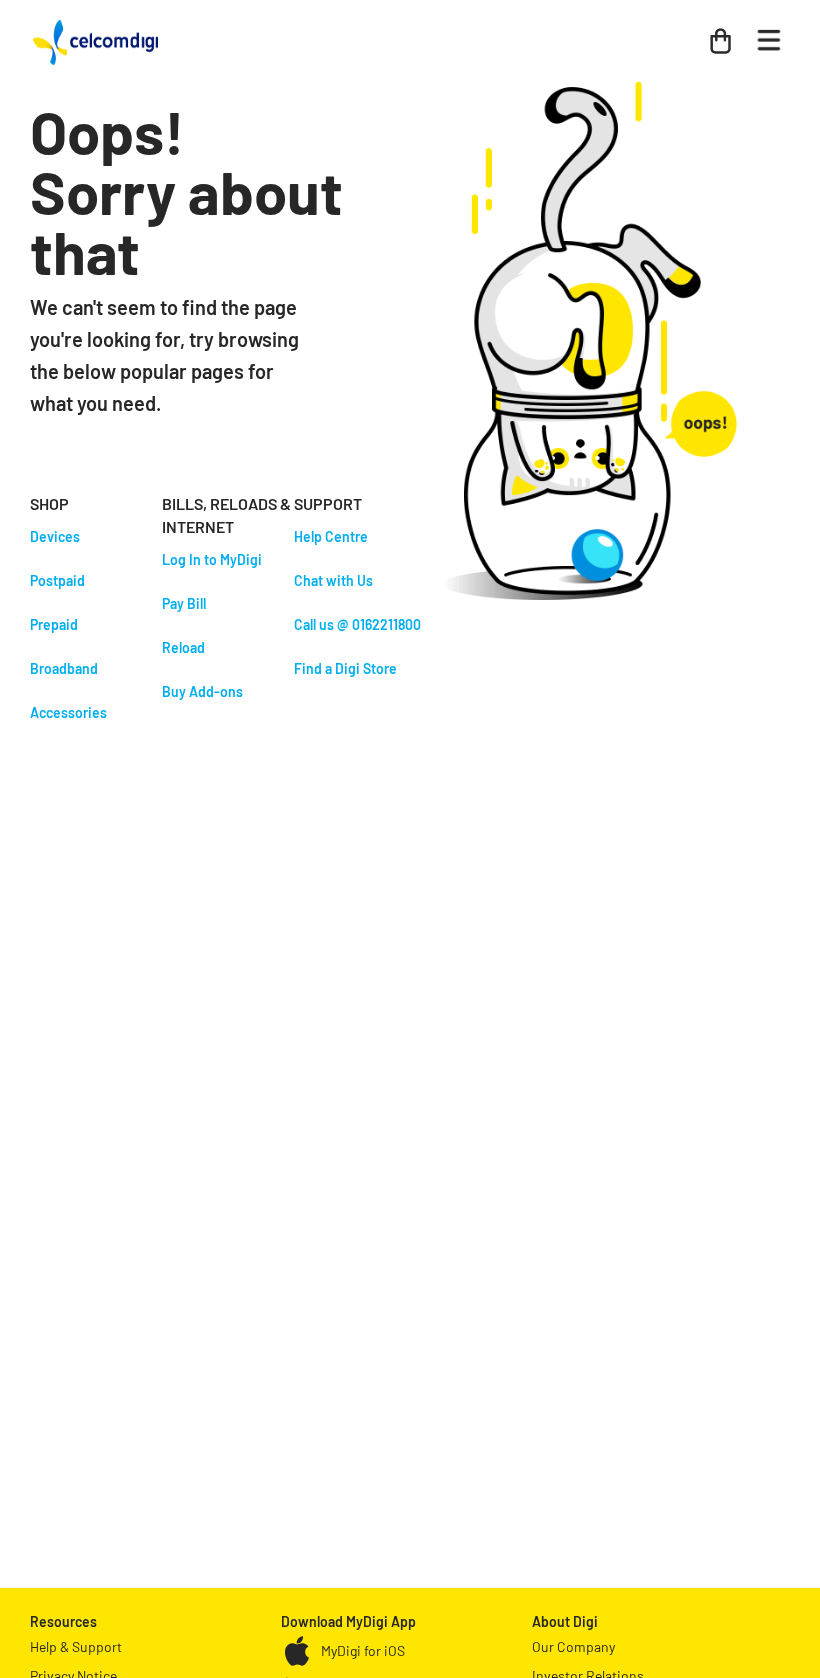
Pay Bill (184, 603)
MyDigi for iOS (363, 1650)
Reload (183, 647)
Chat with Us (333, 580)
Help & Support (76, 1646)
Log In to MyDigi (212, 559)
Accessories (68, 712)
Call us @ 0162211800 (357, 624)
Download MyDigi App (348, 1621)
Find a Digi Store (345, 668)
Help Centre (331, 536)
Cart (709, 32)
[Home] (95, 37)
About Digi (565, 1621)
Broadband (64, 668)
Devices (55, 536)
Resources (63, 1621)
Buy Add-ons (202, 691)
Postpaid (57, 580)
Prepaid (54, 624)
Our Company (573, 1646)
